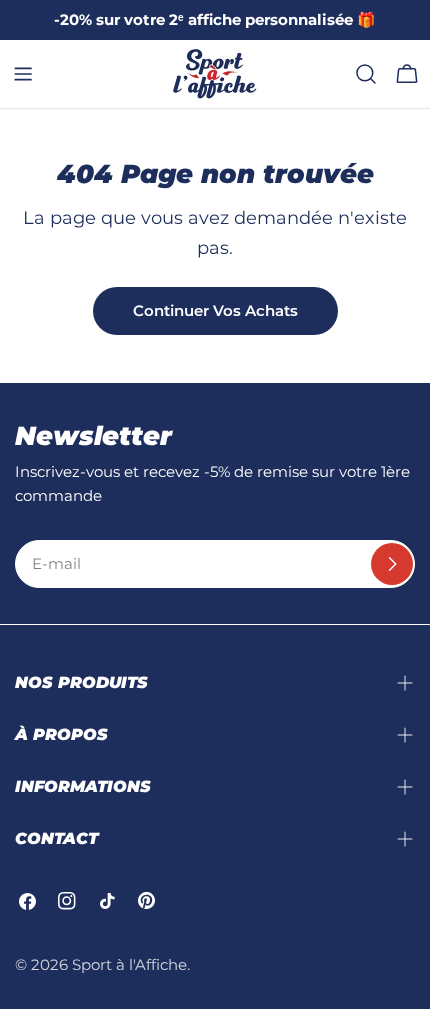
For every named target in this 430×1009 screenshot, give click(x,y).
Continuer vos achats (215, 310)
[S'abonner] (392, 564)
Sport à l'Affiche (129, 964)
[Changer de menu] (23, 74)
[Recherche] (366, 74)
